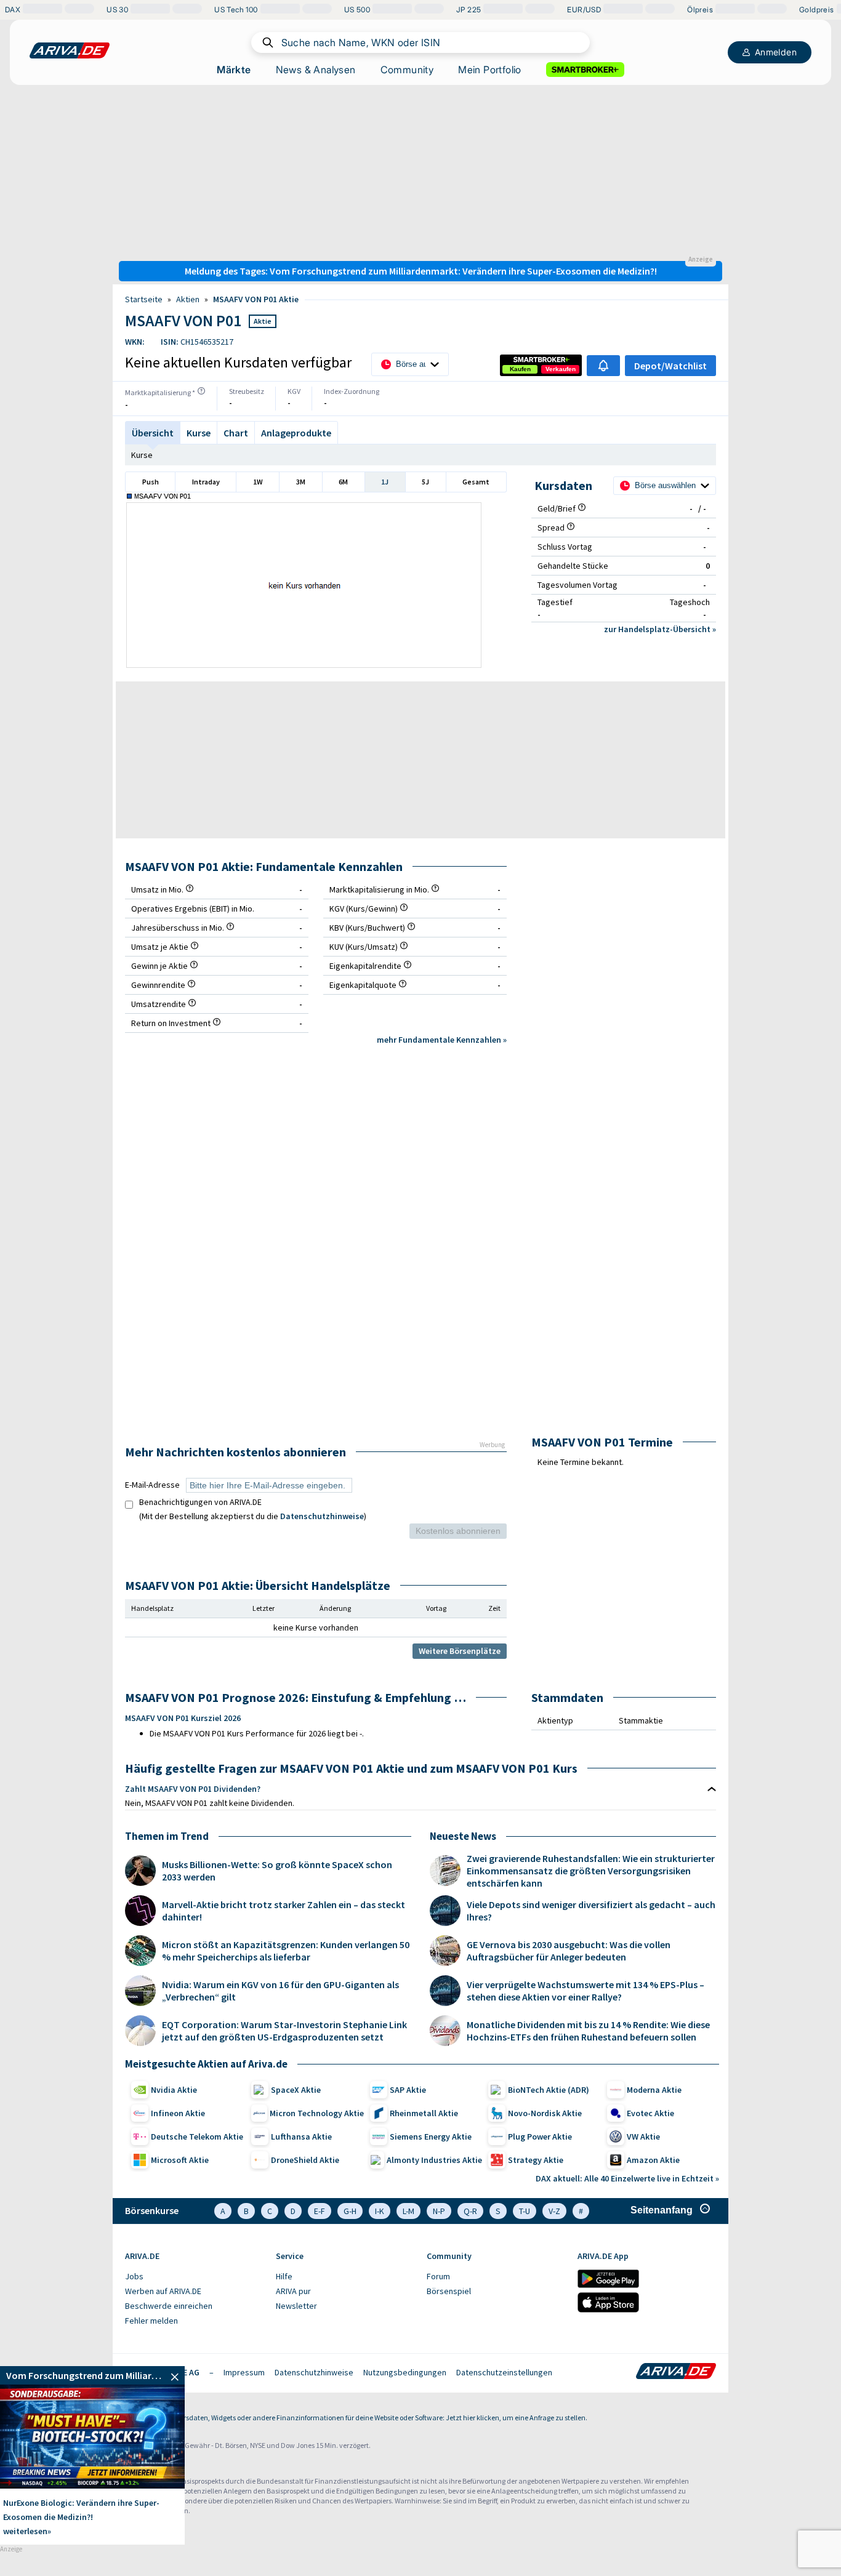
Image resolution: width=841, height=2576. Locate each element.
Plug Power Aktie (540, 2137)
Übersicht (153, 433)
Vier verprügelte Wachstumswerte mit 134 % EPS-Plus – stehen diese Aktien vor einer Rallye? (585, 1991)
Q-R (470, 2211)
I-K (380, 2211)
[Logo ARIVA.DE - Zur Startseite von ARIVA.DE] (676, 2372)
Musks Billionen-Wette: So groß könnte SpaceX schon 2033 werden (277, 1871)
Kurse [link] (199, 433)
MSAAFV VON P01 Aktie (256, 299)
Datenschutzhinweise (322, 1516)
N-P (439, 2211)
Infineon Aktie (178, 2113)
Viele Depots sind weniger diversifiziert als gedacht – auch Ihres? (591, 1911)
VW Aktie (643, 2137)
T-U (525, 2211)
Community (407, 70)
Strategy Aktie (536, 2160)
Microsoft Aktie (180, 2160)
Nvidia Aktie (174, 2090)
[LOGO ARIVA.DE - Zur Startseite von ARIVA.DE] (70, 50)
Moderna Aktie (654, 2090)
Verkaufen (561, 369)
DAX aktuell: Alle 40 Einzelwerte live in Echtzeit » (627, 2178)
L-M (408, 2211)
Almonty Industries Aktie (434, 2160)
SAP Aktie (408, 2090)
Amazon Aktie (653, 2160)
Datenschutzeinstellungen (504, 2372)
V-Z (554, 2211)
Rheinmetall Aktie (424, 2113)
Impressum (244, 2372)
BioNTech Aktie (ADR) (549, 2090)
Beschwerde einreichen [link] (169, 2306)
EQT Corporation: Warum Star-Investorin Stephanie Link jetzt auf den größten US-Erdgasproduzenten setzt (284, 2031)
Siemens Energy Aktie (431, 2137)
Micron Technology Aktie (317, 2113)
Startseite (144, 299)
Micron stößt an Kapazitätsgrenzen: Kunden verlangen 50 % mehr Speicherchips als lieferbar (286, 1951)
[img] (201, 391)
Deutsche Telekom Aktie (197, 2137)
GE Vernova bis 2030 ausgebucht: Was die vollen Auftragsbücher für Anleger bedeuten (569, 1951)
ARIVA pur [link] (293, 2291)
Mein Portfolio (490, 70)
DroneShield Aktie (305, 2160)
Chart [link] (236, 433)
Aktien (188, 299)
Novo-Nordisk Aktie (545, 2113)
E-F (320, 2211)
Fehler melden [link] (151, 2321)
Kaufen (520, 369)
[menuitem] (194, 2277)
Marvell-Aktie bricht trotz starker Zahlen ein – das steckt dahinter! (284, 1911)
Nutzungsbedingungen (405, 2372)
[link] (520, 369)
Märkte (234, 70)
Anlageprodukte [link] (296, 433)
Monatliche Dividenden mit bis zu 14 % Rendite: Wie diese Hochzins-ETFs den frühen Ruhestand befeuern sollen (588, 2031)
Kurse (142, 455)
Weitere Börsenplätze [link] (460, 1651)
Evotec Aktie (650, 2113)
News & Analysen (316, 70)
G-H (350, 2211)
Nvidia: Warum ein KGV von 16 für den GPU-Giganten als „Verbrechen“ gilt (280, 1991)
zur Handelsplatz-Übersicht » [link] (660, 629)
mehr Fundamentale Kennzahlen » (442, 1040)
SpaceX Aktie (296, 2090)
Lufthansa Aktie (301, 2137)
